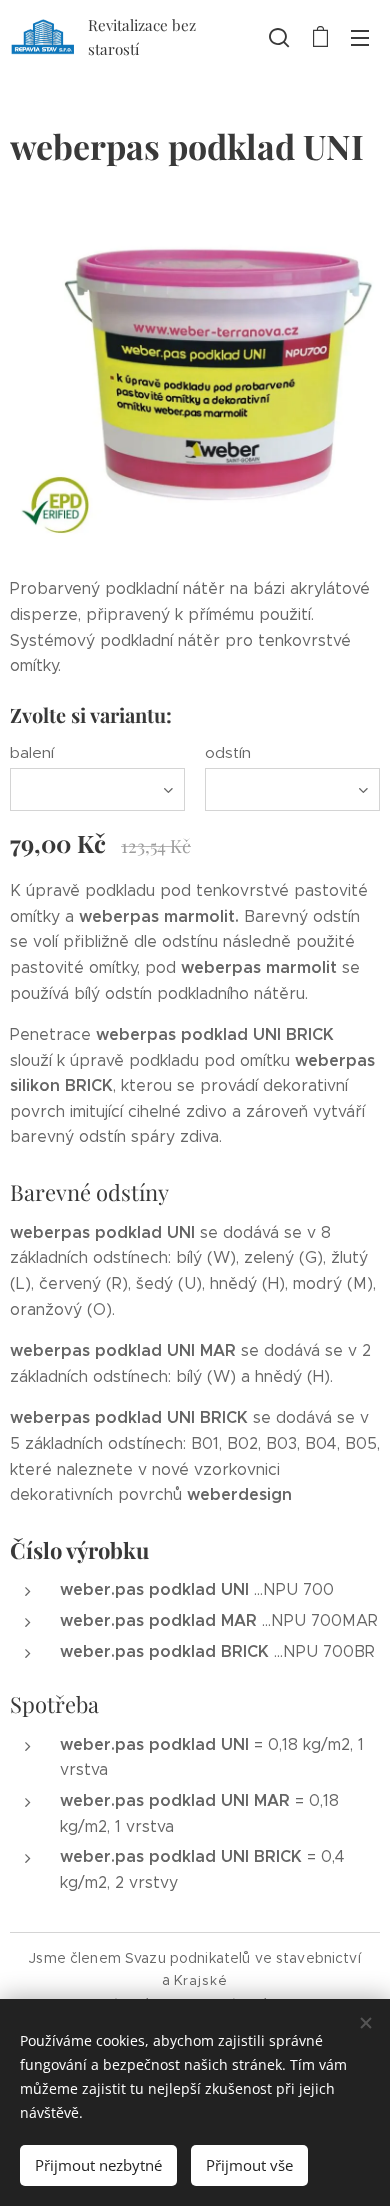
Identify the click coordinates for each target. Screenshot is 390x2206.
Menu (360, 37)
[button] (279, 37)
